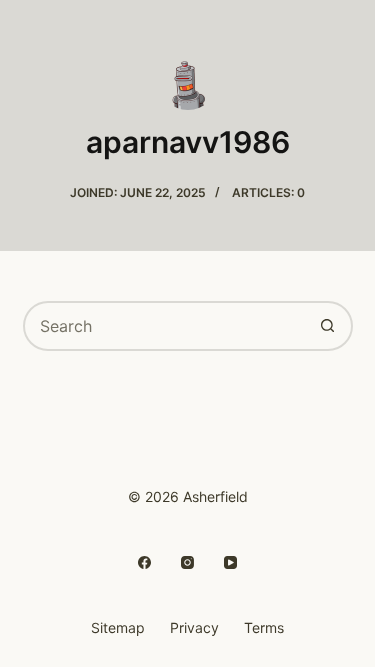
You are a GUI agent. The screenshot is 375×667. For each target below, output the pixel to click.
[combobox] (165, 326)
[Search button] (328, 326)
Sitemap (118, 627)
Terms (264, 627)
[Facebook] (144, 562)
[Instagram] (187, 562)
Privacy (194, 627)
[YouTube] (230, 562)
